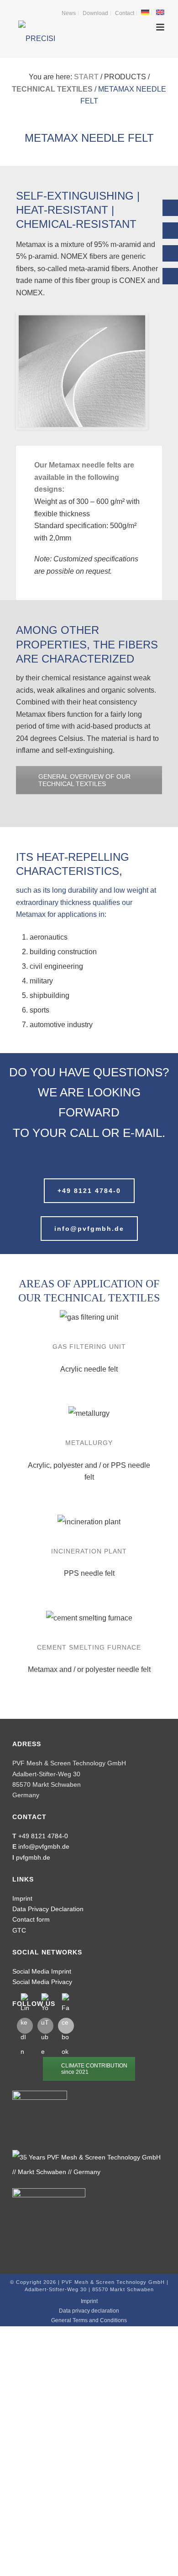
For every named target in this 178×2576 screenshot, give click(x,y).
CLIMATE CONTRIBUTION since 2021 (94, 2069)
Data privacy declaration (89, 2311)
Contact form (31, 1919)
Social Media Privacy (42, 1982)
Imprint (22, 1898)
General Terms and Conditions (89, 2320)
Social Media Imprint (42, 1971)
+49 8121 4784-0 (43, 1836)
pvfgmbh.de (33, 1857)
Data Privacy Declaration (48, 1909)
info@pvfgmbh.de (44, 1846)
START (86, 77)
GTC (19, 1930)
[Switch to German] (145, 13)
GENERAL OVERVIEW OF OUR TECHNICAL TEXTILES (84, 780)
